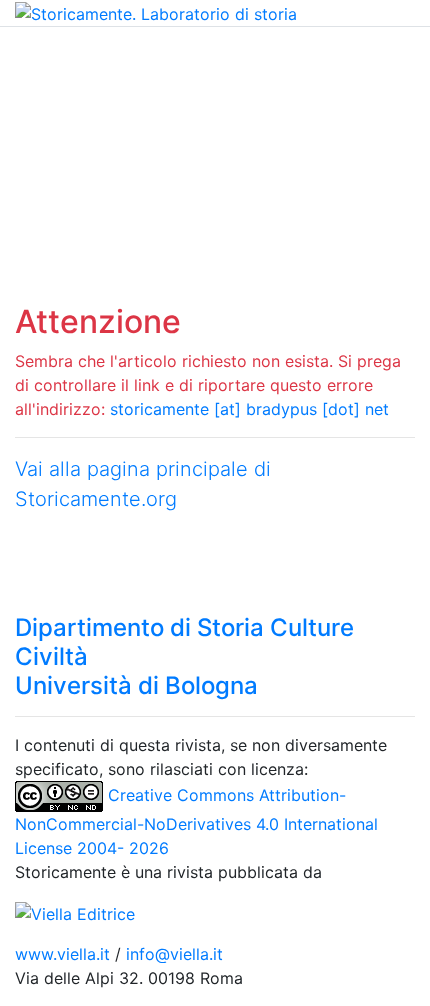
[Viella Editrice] (75, 912)
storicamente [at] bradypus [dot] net (249, 409)
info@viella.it (174, 954)
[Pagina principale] (156, 12)
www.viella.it (65, 954)
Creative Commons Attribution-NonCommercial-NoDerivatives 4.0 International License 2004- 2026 (196, 821)
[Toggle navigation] (44, 55)
